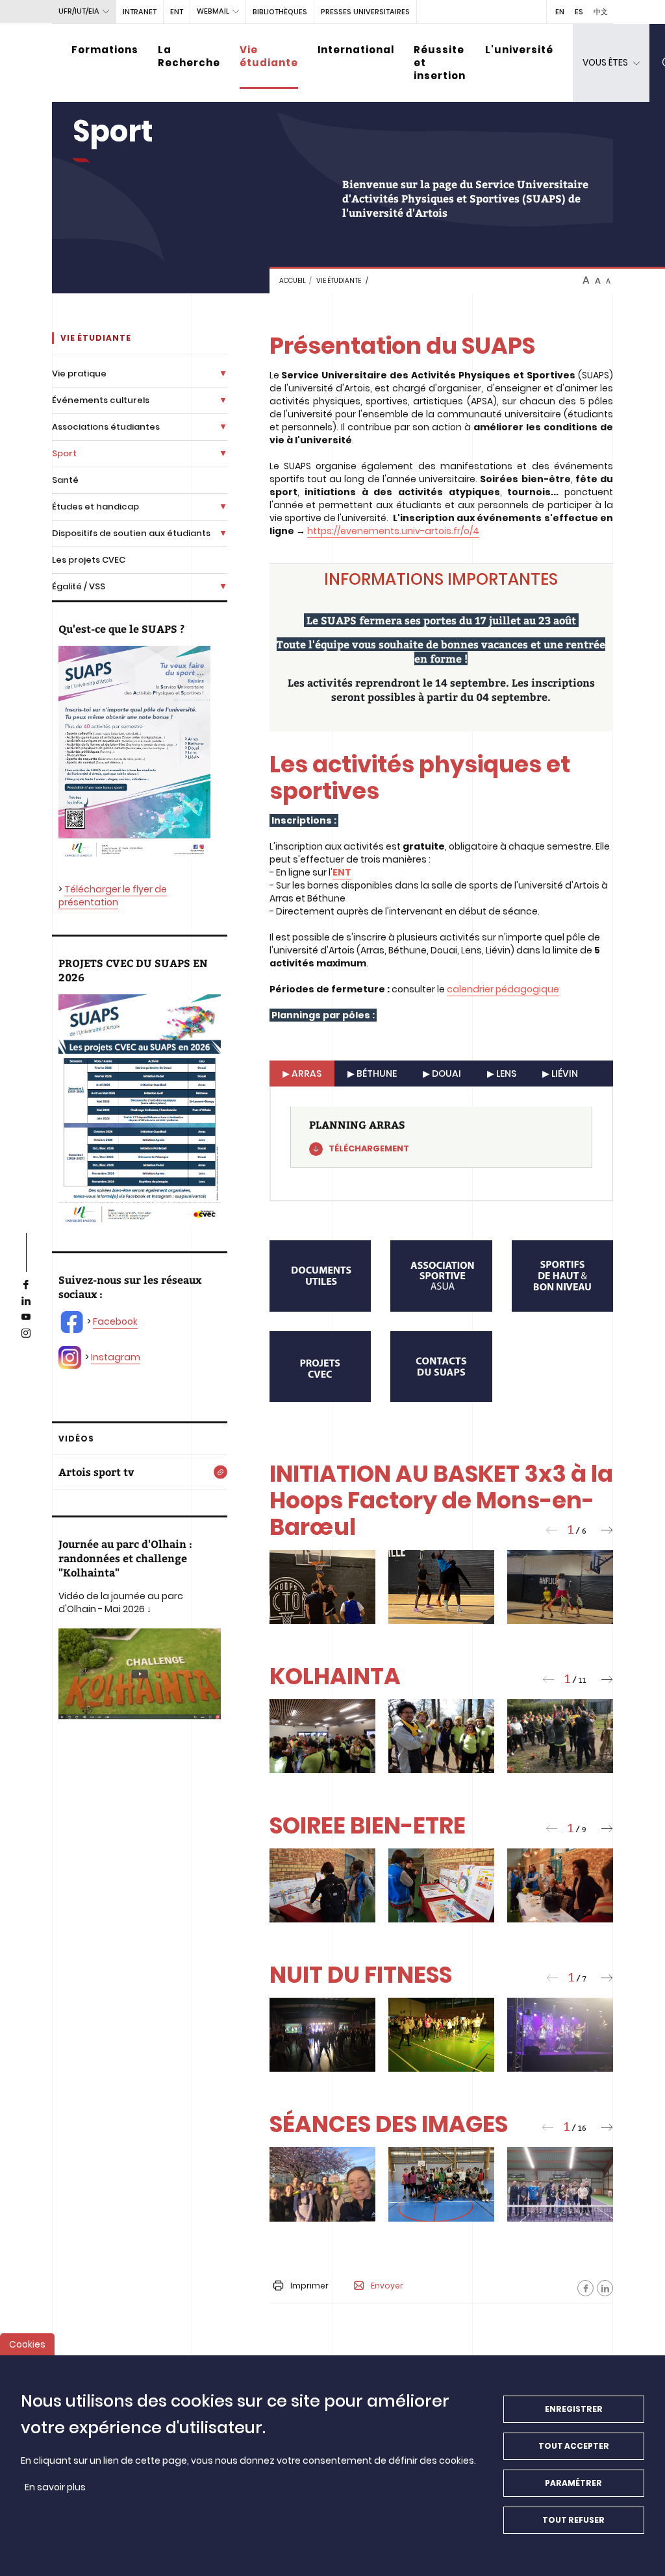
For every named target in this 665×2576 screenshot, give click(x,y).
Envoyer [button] (387, 2286)
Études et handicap (95, 507)
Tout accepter (574, 2446)
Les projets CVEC (89, 560)
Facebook (115, 1321)
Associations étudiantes (106, 427)
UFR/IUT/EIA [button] (79, 11)
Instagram (116, 1357)
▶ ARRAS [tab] (302, 1073)
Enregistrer (574, 2409)
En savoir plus (55, 2487)
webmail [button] (213, 11)
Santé (65, 480)
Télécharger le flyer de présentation (113, 896)
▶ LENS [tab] (502, 1073)
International (356, 50)
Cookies (27, 2344)
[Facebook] (585, 2288)
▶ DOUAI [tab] (442, 1073)
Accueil (293, 281)
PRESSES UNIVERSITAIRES (365, 12)
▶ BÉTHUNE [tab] (372, 1073)
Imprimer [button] (309, 2286)
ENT (177, 12)
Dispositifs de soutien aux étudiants (131, 533)
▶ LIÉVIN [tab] (560, 1073)
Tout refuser (573, 2520)
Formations (105, 50)
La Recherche (189, 56)
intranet (140, 12)
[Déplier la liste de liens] (223, 374)
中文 (601, 12)
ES (579, 12)
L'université (519, 50)
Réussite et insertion (440, 63)
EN (560, 12)
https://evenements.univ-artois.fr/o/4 (393, 531)
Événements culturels (101, 400)
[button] (551, 1530)
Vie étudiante (269, 56)
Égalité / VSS (79, 586)
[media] (320, 1276)
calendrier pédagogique (503, 989)
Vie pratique (79, 374)
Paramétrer (573, 2483)
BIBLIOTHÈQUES (280, 12)
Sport (64, 453)
